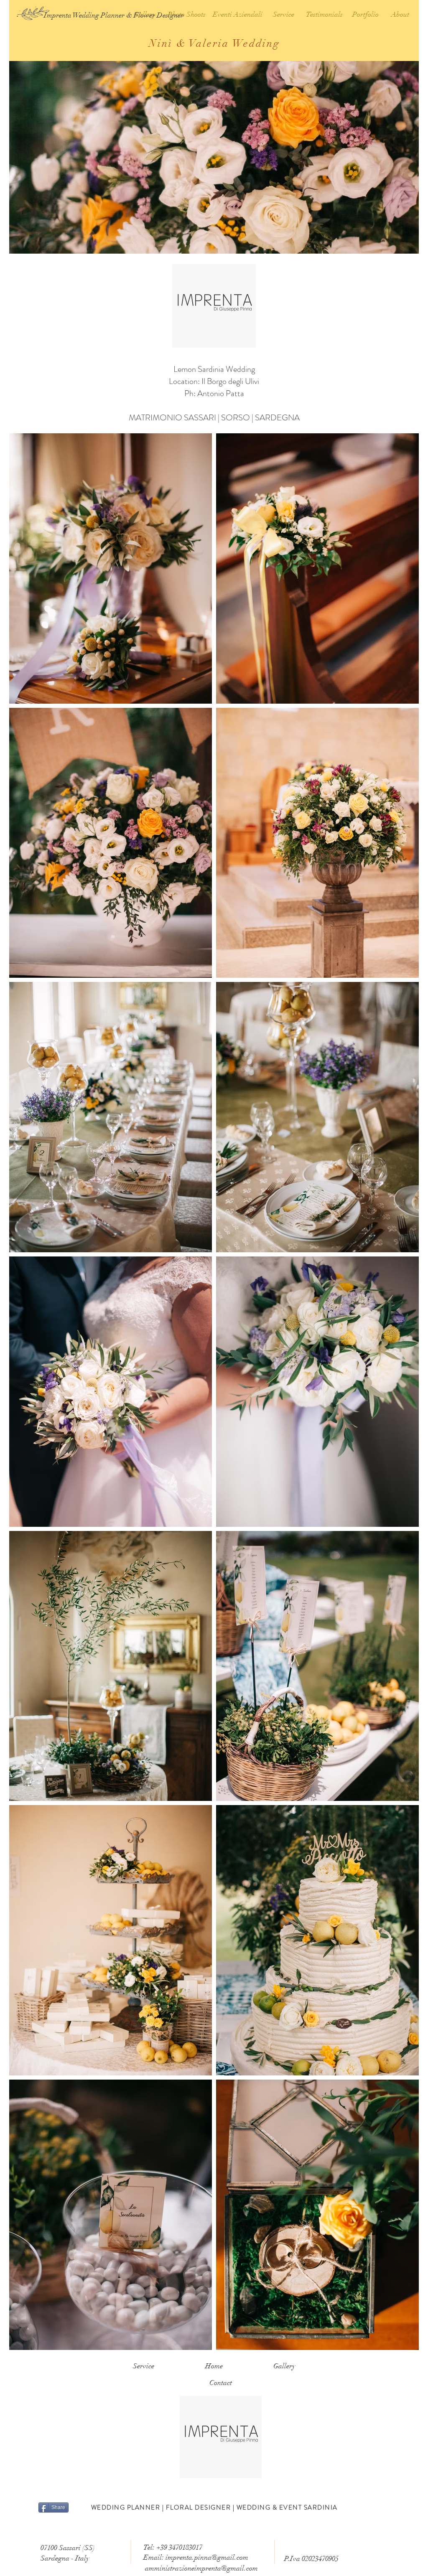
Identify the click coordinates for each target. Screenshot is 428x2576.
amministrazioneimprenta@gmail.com (201, 2568)
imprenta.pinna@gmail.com (207, 2557)
